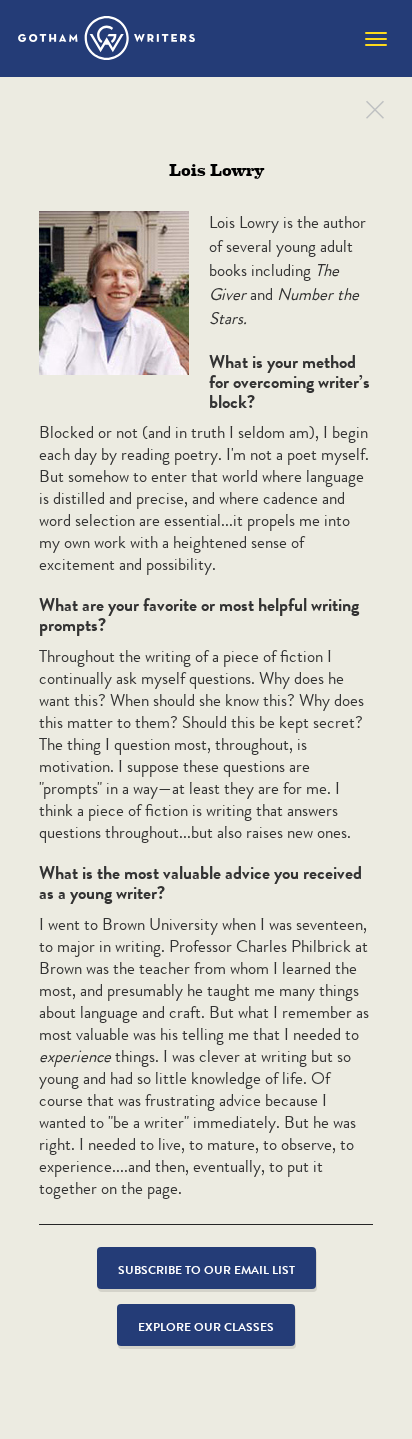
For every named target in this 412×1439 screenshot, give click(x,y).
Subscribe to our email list (206, 1269)
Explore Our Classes (206, 1326)
